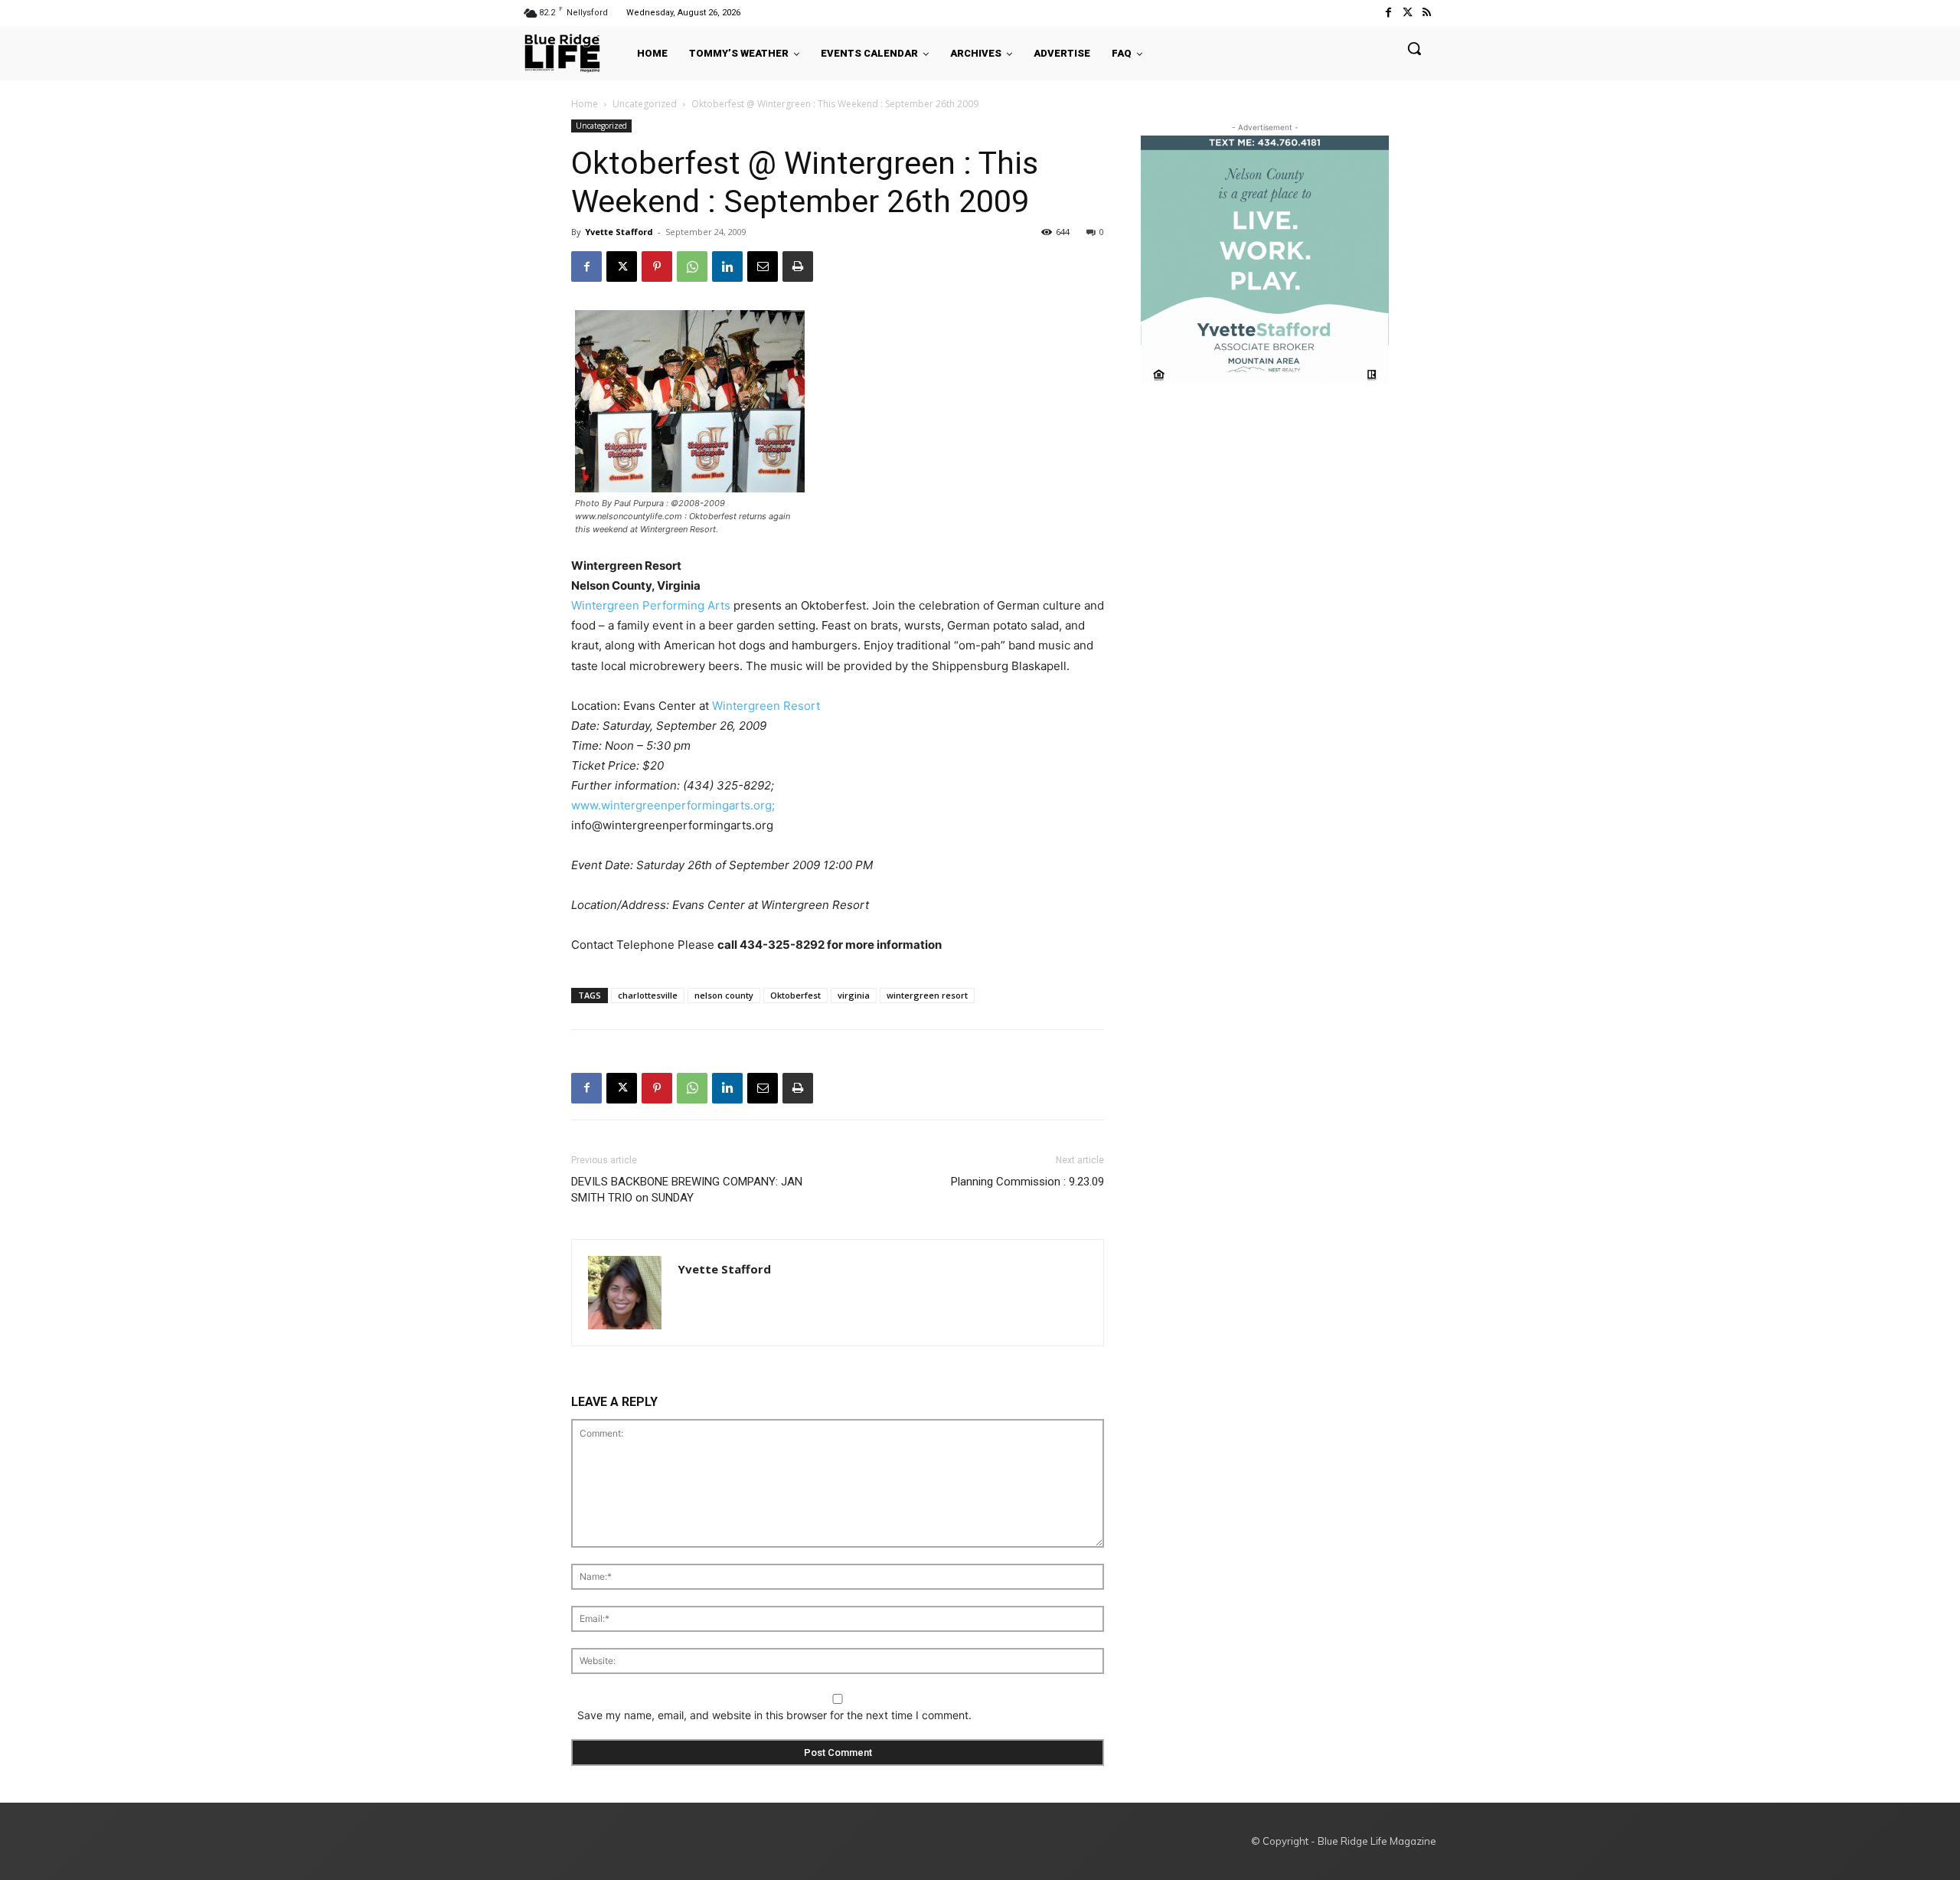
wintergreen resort (927, 995)
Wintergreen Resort (766, 706)
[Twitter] (1408, 13)
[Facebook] (1388, 13)
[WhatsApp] (692, 266)
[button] (1414, 48)
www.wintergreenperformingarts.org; (673, 805)
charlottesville (648, 995)
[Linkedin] (727, 266)
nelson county (724, 995)
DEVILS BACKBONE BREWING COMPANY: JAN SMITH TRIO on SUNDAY (687, 1190)
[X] (622, 266)
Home (585, 104)
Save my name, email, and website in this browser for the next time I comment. (774, 1715)
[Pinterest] (657, 266)
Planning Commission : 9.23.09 (1027, 1182)
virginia (854, 995)
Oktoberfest (795, 995)
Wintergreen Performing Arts (651, 605)
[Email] (763, 266)
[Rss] (1427, 13)
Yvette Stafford (619, 232)
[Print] (798, 266)
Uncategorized (645, 104)
